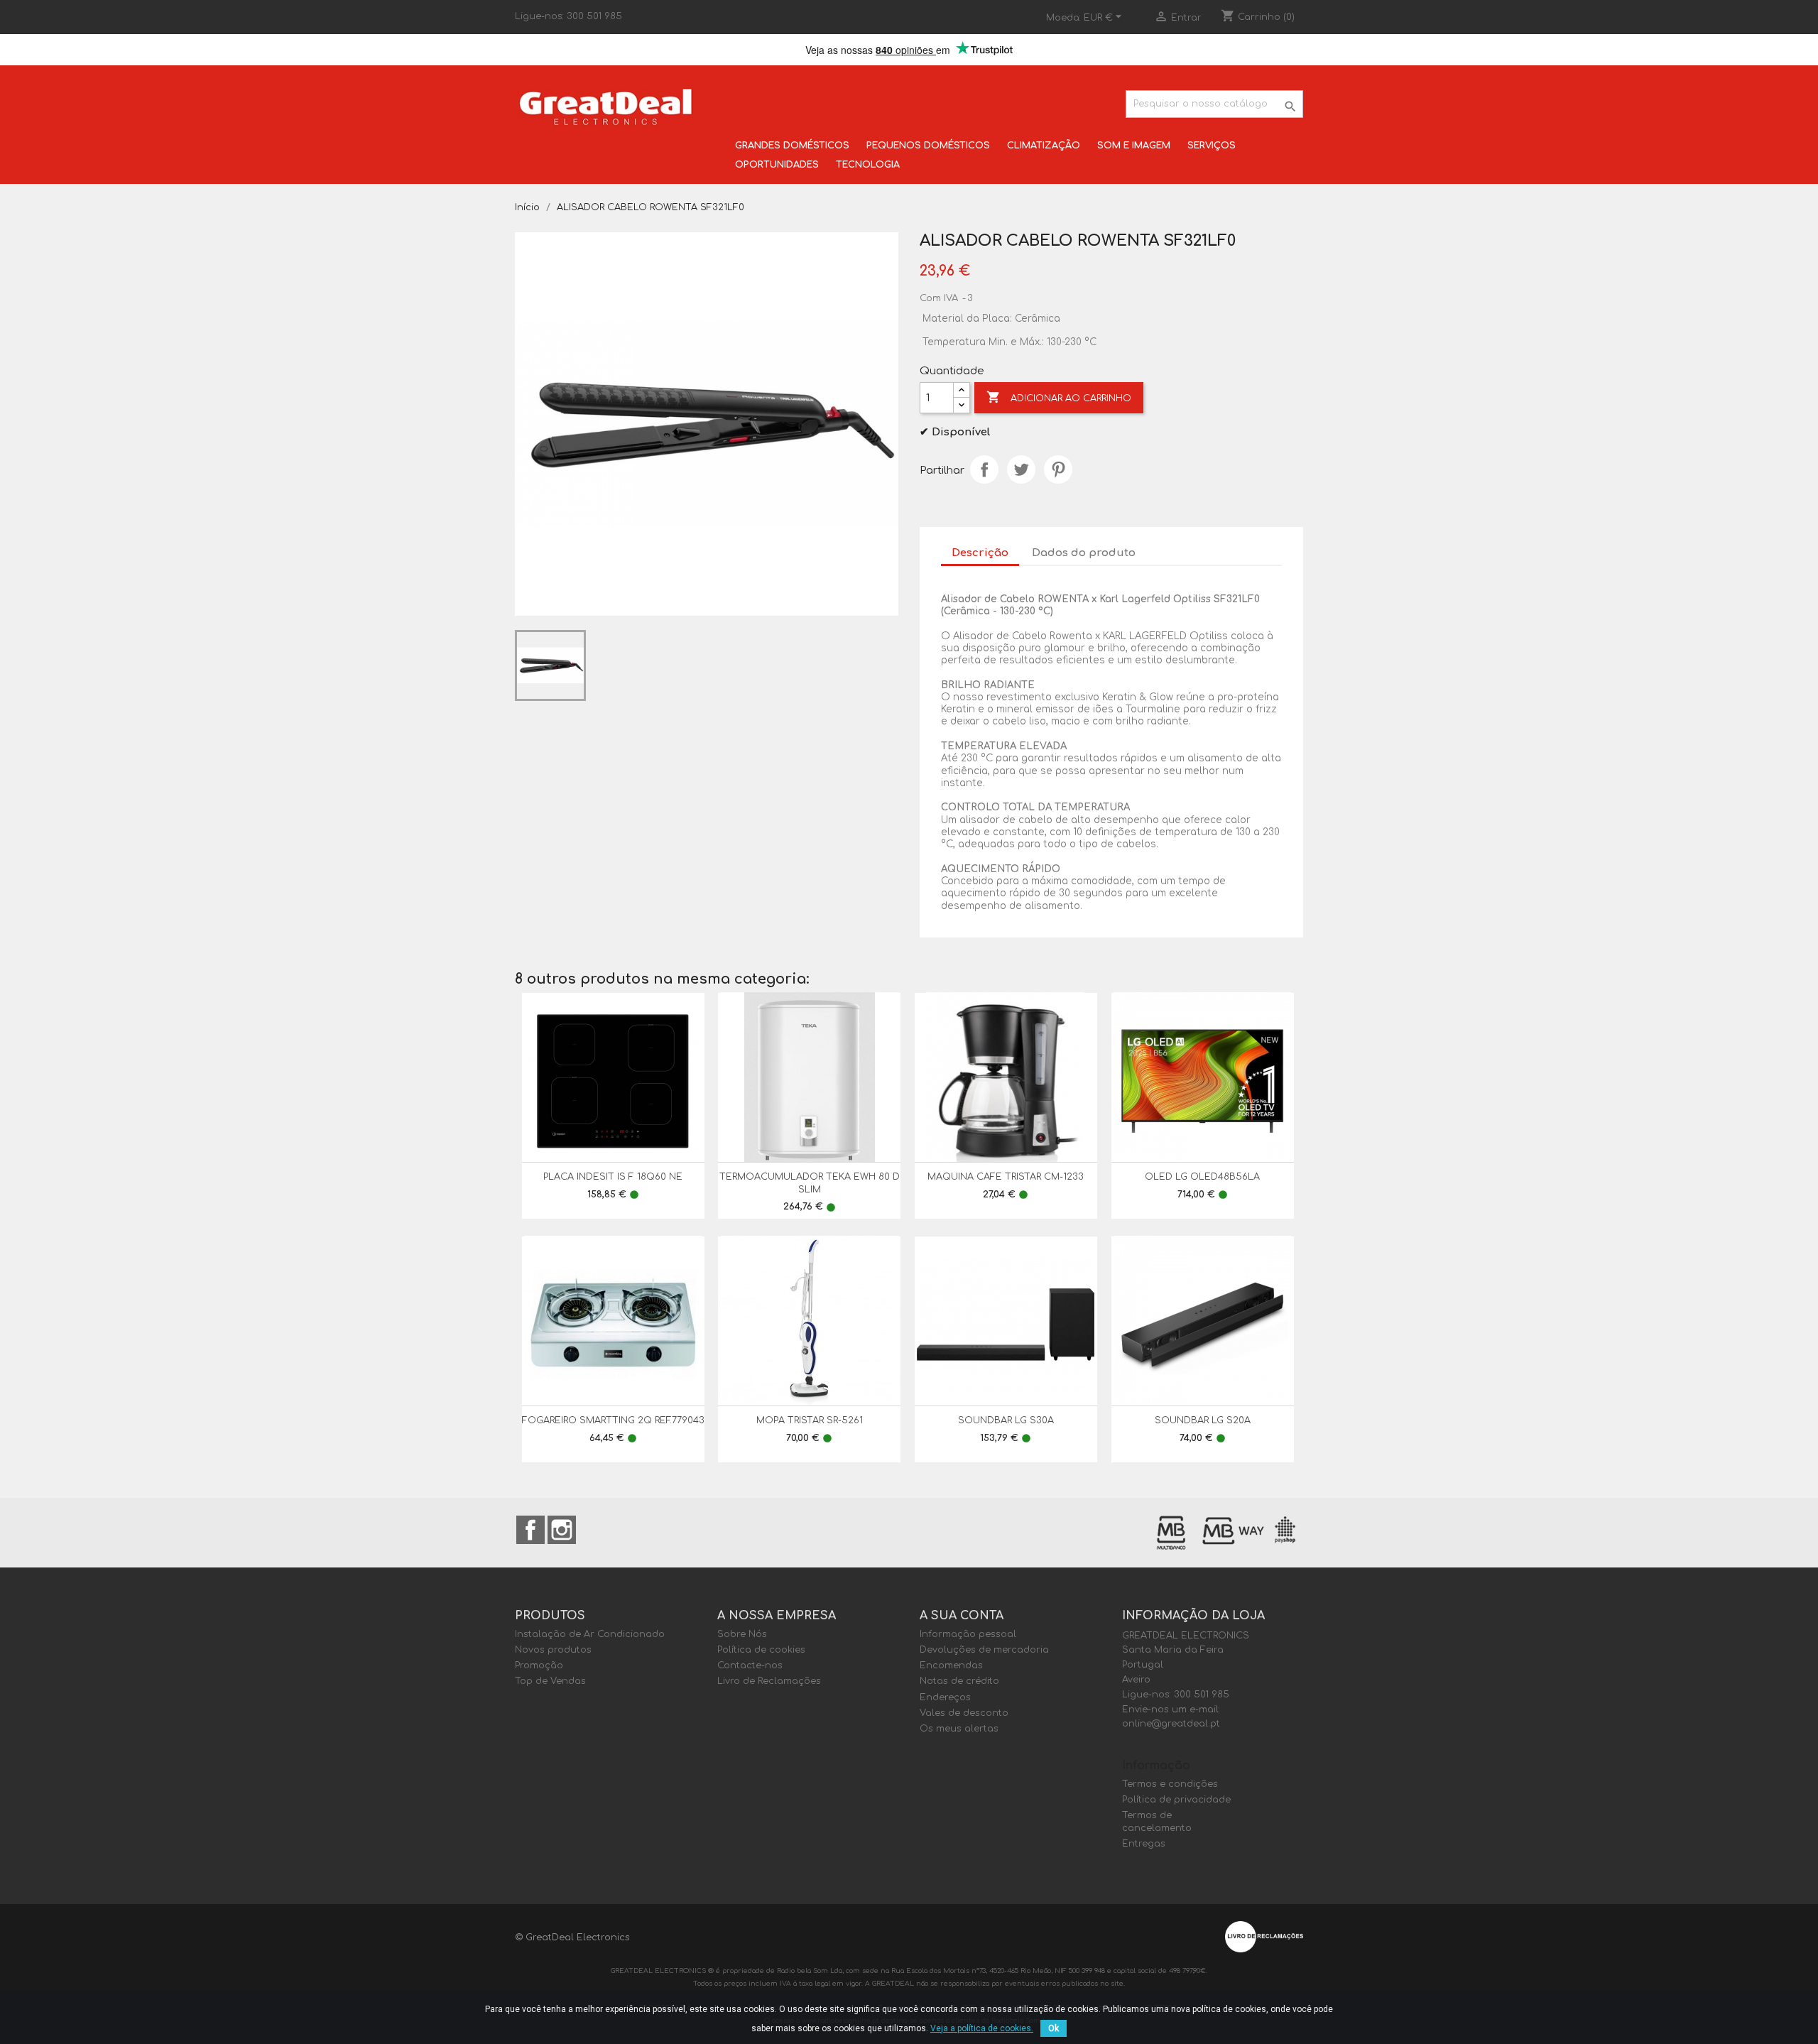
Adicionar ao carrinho (1059, 397)
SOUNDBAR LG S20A (1203, 1420)
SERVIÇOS (1212, 146)
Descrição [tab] (980, 553)
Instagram (562, 1530)
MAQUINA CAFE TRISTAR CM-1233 (1006, 1177)
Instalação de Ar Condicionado (590, 1634)
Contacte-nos (750, 1665)
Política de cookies (761, 1650)
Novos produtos (553, 1650)
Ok (1054, 2028)
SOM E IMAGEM (1134, 146)
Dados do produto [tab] (1084, 553)
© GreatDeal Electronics (572, 1937)
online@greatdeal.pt (1171, 1724)
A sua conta (962, 1616)
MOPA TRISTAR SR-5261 (810, 1420)
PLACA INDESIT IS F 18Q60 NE (613, 1177)
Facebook (530, 1530)
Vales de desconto (964, 1713)
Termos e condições (1170, 1784)
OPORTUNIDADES (777, 165)
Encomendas (951, 1665)
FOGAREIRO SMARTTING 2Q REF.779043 (613, 1420)
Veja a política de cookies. (982, 2028)
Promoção (539, 1665)
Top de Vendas (550, 1681)
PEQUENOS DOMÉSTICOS (928, 146)
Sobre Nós (742, 1634)
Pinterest (1058, 469)
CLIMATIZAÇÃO (1044, 146)
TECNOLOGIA (868, 165)
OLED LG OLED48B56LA (1202, 1177)
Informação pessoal (968, 1634)
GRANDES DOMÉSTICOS (792, 146)
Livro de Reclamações (769, 1681)
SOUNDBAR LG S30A (1006, 1420)
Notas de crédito (959, 1681)
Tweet (1021, 469)
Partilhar (984, 469)
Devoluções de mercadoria (984, 1650)
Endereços (945, 1697)
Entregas (1144, 1844)
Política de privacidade (1176, 1800)
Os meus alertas (959, 1729)
